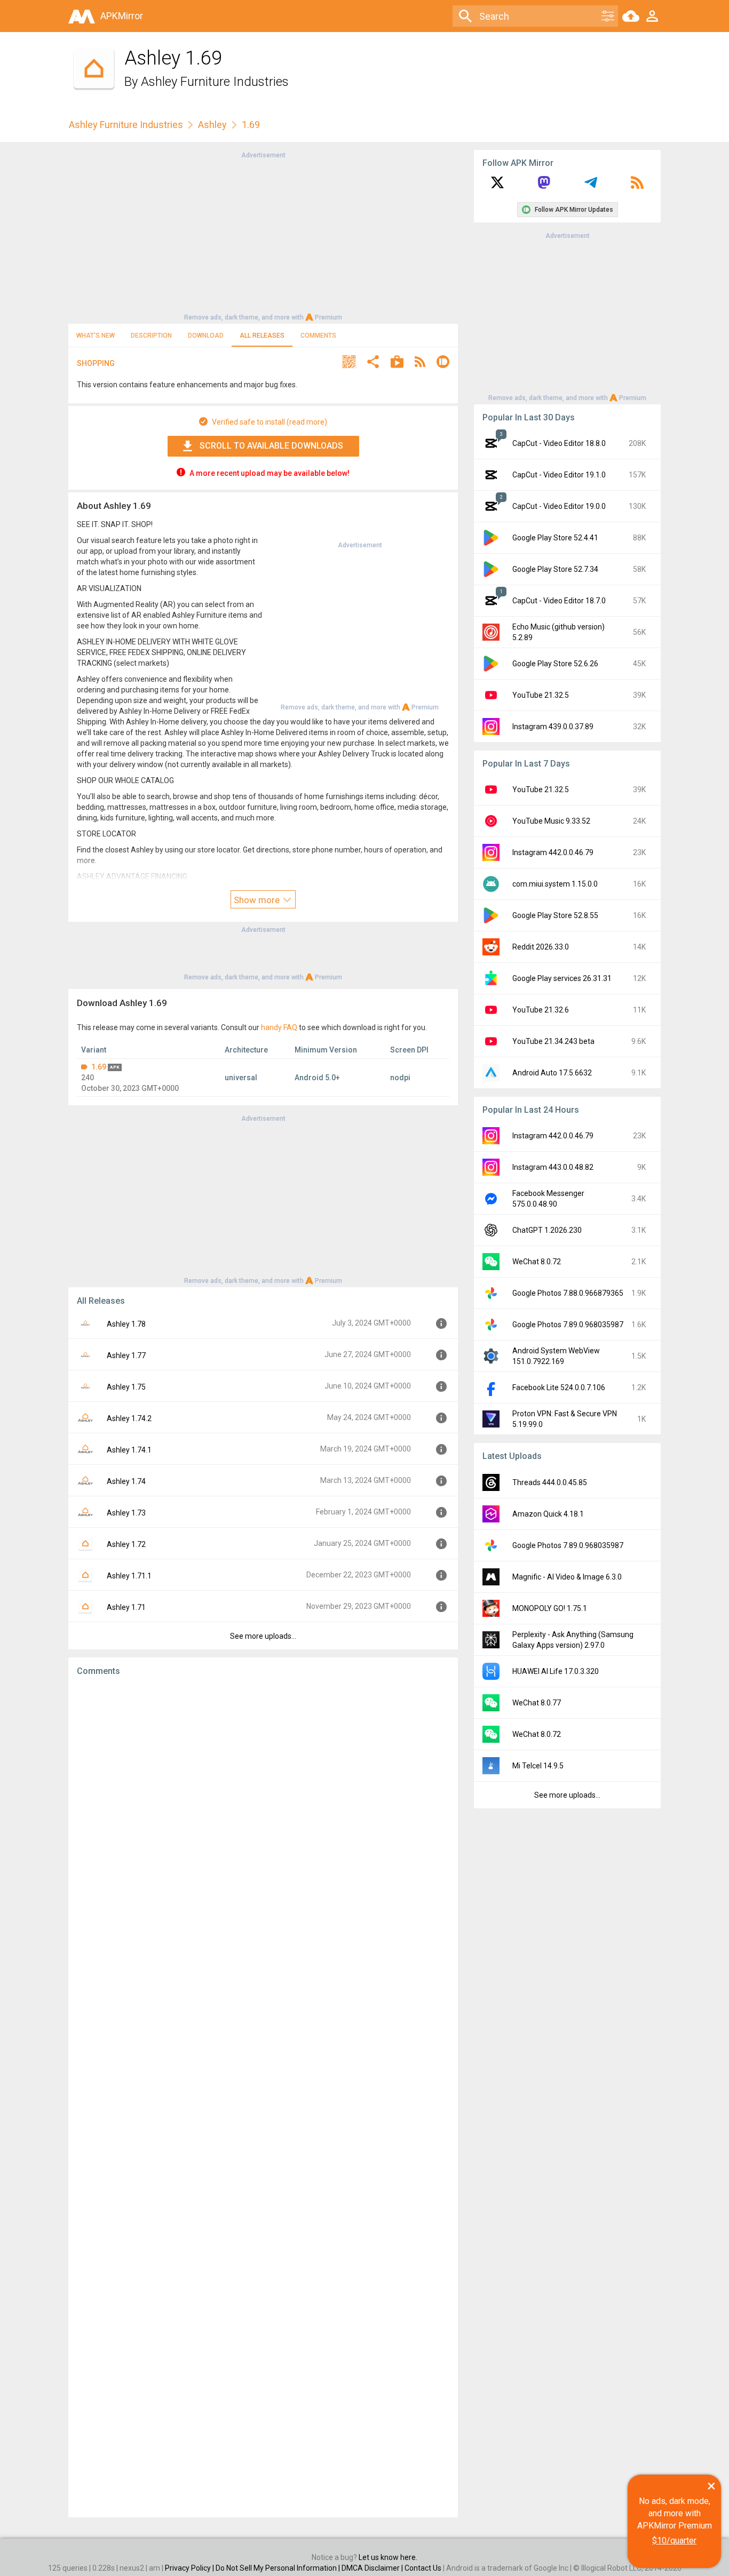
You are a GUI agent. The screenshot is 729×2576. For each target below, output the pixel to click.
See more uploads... (263, 1636)
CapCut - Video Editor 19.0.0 (559, 506)
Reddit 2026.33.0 (541, 947)
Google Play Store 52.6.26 (555, 664)
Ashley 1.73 (126, 1513)
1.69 (99, 1067)
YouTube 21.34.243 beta (553, 1041)
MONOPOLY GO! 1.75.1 (550, 1608)
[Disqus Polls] (263, 1820)
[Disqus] (263, 2097)
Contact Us (423, 2568)
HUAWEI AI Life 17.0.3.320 (556, 1671)
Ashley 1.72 (126, 1544)
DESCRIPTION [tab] (151, 336)
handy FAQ (279, 1027)
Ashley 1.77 (126, 1355)
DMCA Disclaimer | (373, 2568)
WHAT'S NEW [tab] (96, 336)
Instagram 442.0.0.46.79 (553, 852)
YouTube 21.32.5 (541, 695)
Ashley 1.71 (126, 1607)
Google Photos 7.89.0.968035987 (568, 1325)
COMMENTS (318, 336)
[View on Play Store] (397, 363)
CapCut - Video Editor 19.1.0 (559, 475)
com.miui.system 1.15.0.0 (555, 884)
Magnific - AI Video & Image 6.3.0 (567, 1577)
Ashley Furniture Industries (215, 82)
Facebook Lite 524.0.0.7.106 (559, 1387)
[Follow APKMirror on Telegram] (591, 186)
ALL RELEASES (262, 336)
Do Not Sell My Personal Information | (279, 2568)
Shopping (96, 363)
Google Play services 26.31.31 (562, 978)
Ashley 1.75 (126, 1387)
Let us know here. (388, 2557)
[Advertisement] (263, 235)
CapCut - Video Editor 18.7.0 (559, 601)
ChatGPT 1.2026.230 (547, 1230)
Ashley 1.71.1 (129, 1576)
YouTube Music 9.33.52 (551, 821)
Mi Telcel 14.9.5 (538, 1766)
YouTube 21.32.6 (541, 1010)
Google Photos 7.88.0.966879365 (568, 1293)
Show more (258, 900)
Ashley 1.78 (126, 1324)
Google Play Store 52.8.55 (555, 915)
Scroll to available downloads (271, 446)
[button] (349, 363)
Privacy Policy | (190, 2568)
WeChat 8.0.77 (537, 1703)
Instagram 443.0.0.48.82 (553, 1167)
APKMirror (122, 16)
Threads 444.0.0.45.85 (550, 1482)
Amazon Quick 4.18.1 (548, 1514)
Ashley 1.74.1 (129, 1450)
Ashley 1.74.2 (129, 1418)
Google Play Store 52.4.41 (555, 538)
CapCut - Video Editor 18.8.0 (559, 443)
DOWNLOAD (206, 336)
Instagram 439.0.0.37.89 (553, 727)
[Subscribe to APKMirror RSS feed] (637, 186)
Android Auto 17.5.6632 (552, 1073)
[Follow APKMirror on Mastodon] (544, 186)
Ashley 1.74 (126, 1481)
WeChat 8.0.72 (537, 1262)
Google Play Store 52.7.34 (555, 569)
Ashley (212, 125)
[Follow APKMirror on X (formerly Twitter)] (497, 186)
